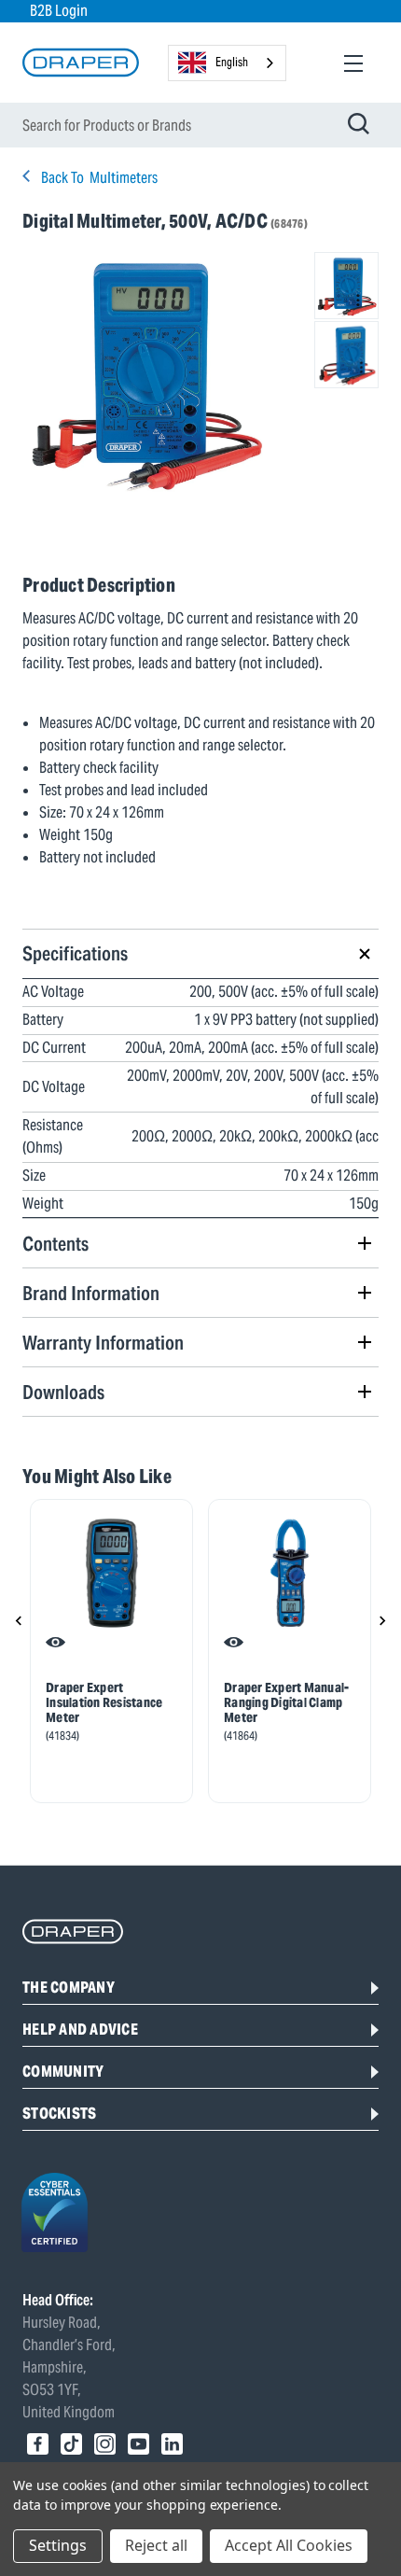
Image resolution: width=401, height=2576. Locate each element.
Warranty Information (103, 1343)
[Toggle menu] (353, 63)
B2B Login (59, 11)
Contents (55, 1244)
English (232, 62)
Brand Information (91, 1293)
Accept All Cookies (289, 2545)
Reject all (156, 2545)
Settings (58, 2545)
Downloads (63, 1392)
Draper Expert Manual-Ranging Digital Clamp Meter (286, 1702)
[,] (111, 1573)
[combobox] (227, 63)
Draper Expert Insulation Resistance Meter (104, 1702)
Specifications (75, 953)
